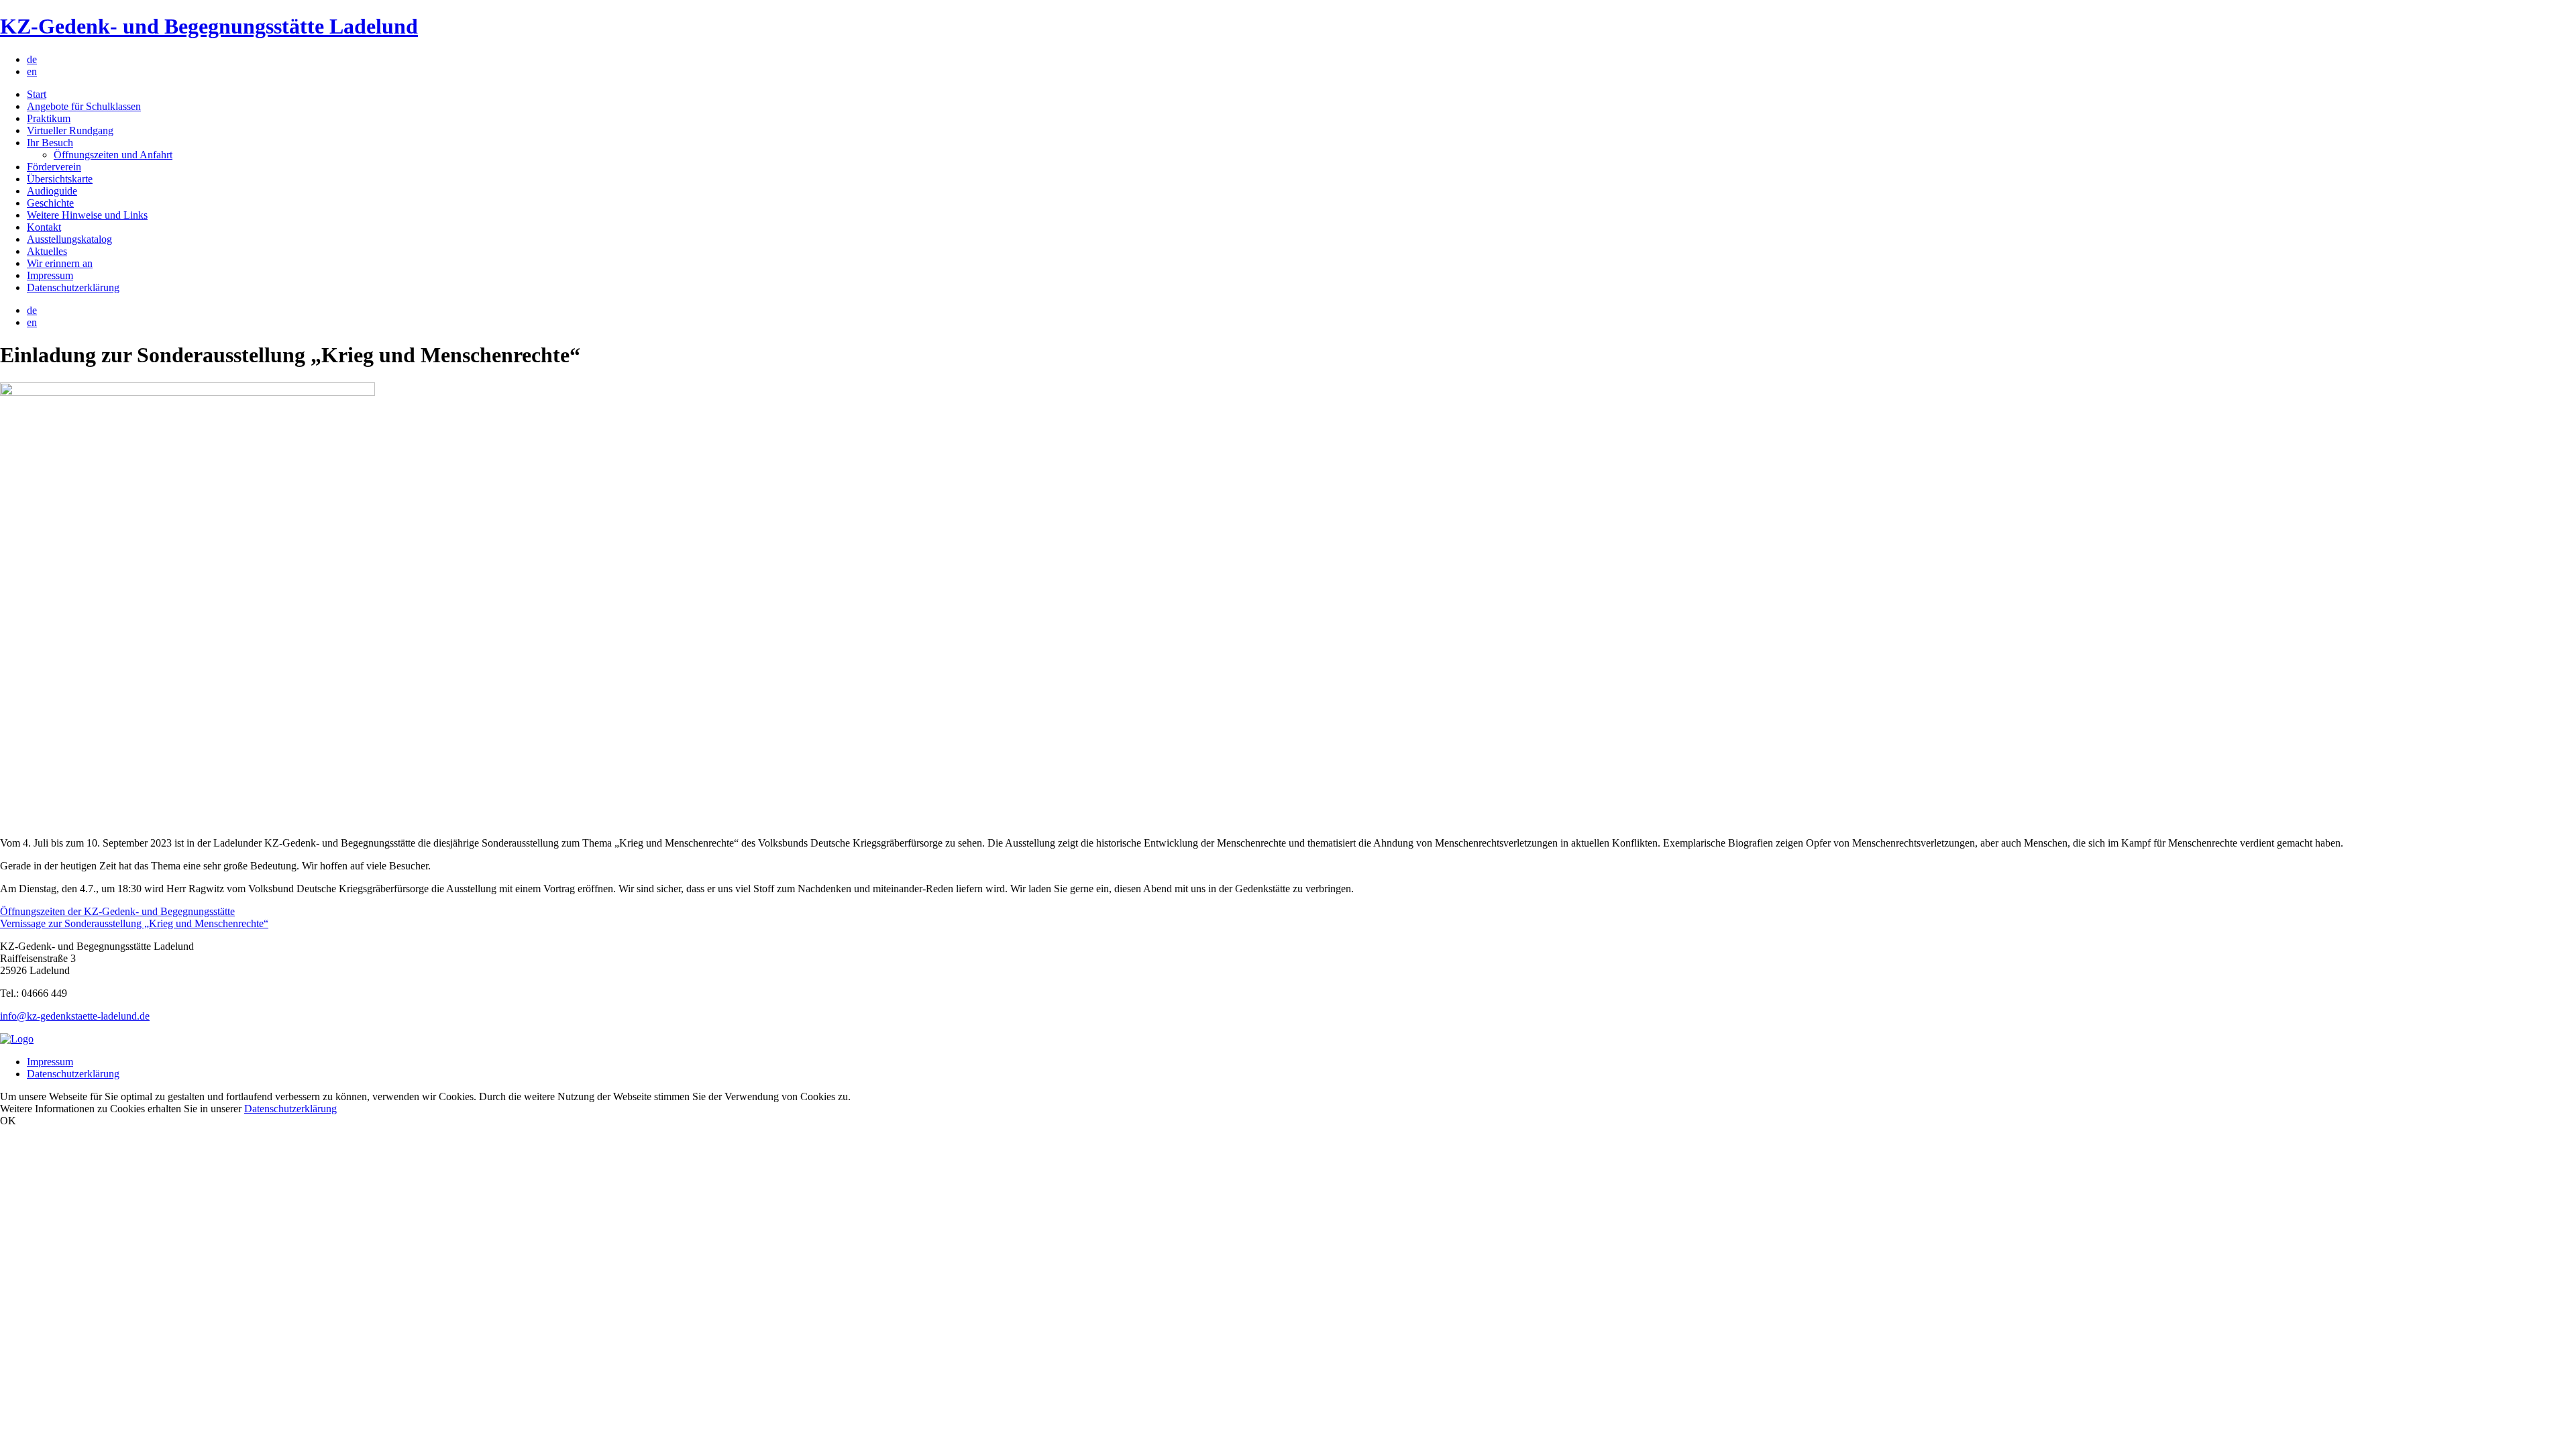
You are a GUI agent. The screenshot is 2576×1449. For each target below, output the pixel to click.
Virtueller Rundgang (70, 130)
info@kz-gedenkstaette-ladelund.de (75, 1016)
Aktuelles (47, 251)
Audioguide (52, 191)
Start (37, 94)
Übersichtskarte (60, 179)
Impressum (50, 275)
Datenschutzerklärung (73, 287)
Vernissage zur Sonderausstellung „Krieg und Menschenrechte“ (134, 923)
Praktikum (49, 118)
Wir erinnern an (60, 263)
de (32, 59)
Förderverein (54, 167)
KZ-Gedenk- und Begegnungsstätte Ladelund (209, 26)
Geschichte (50, 203)
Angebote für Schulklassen (84, 106)
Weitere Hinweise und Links (87, 215)
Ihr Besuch (50, 143)
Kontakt (44, 227)
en (32, 71)
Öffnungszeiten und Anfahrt (113, 155)
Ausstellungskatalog (69, 239)
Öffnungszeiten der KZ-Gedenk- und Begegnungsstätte (117, 911)
